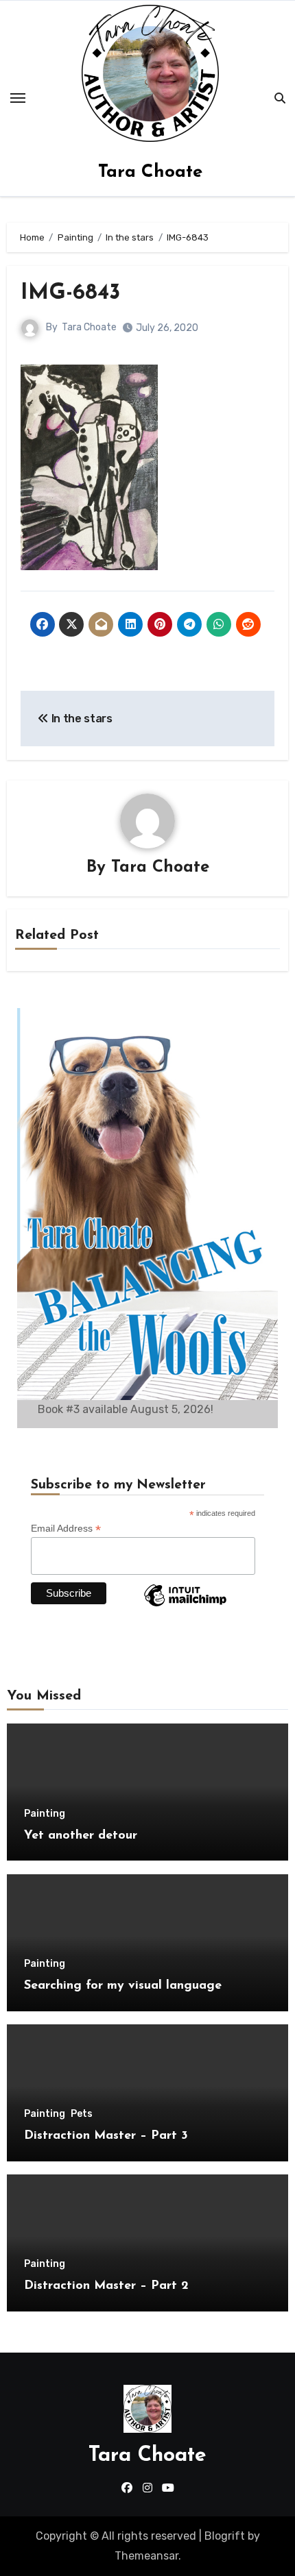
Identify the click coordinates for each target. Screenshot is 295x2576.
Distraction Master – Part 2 (106, 2286)
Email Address (66, 1529)
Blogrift (225, 2536)
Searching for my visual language (123, 1986)
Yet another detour (81, 1836)
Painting (45, 1814)
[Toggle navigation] (18, 98)
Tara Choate (150, 172)
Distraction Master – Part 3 (106, 2136)
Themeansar (146, 2556)
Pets (82, 2114)
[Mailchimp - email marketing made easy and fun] (185, 1606)
